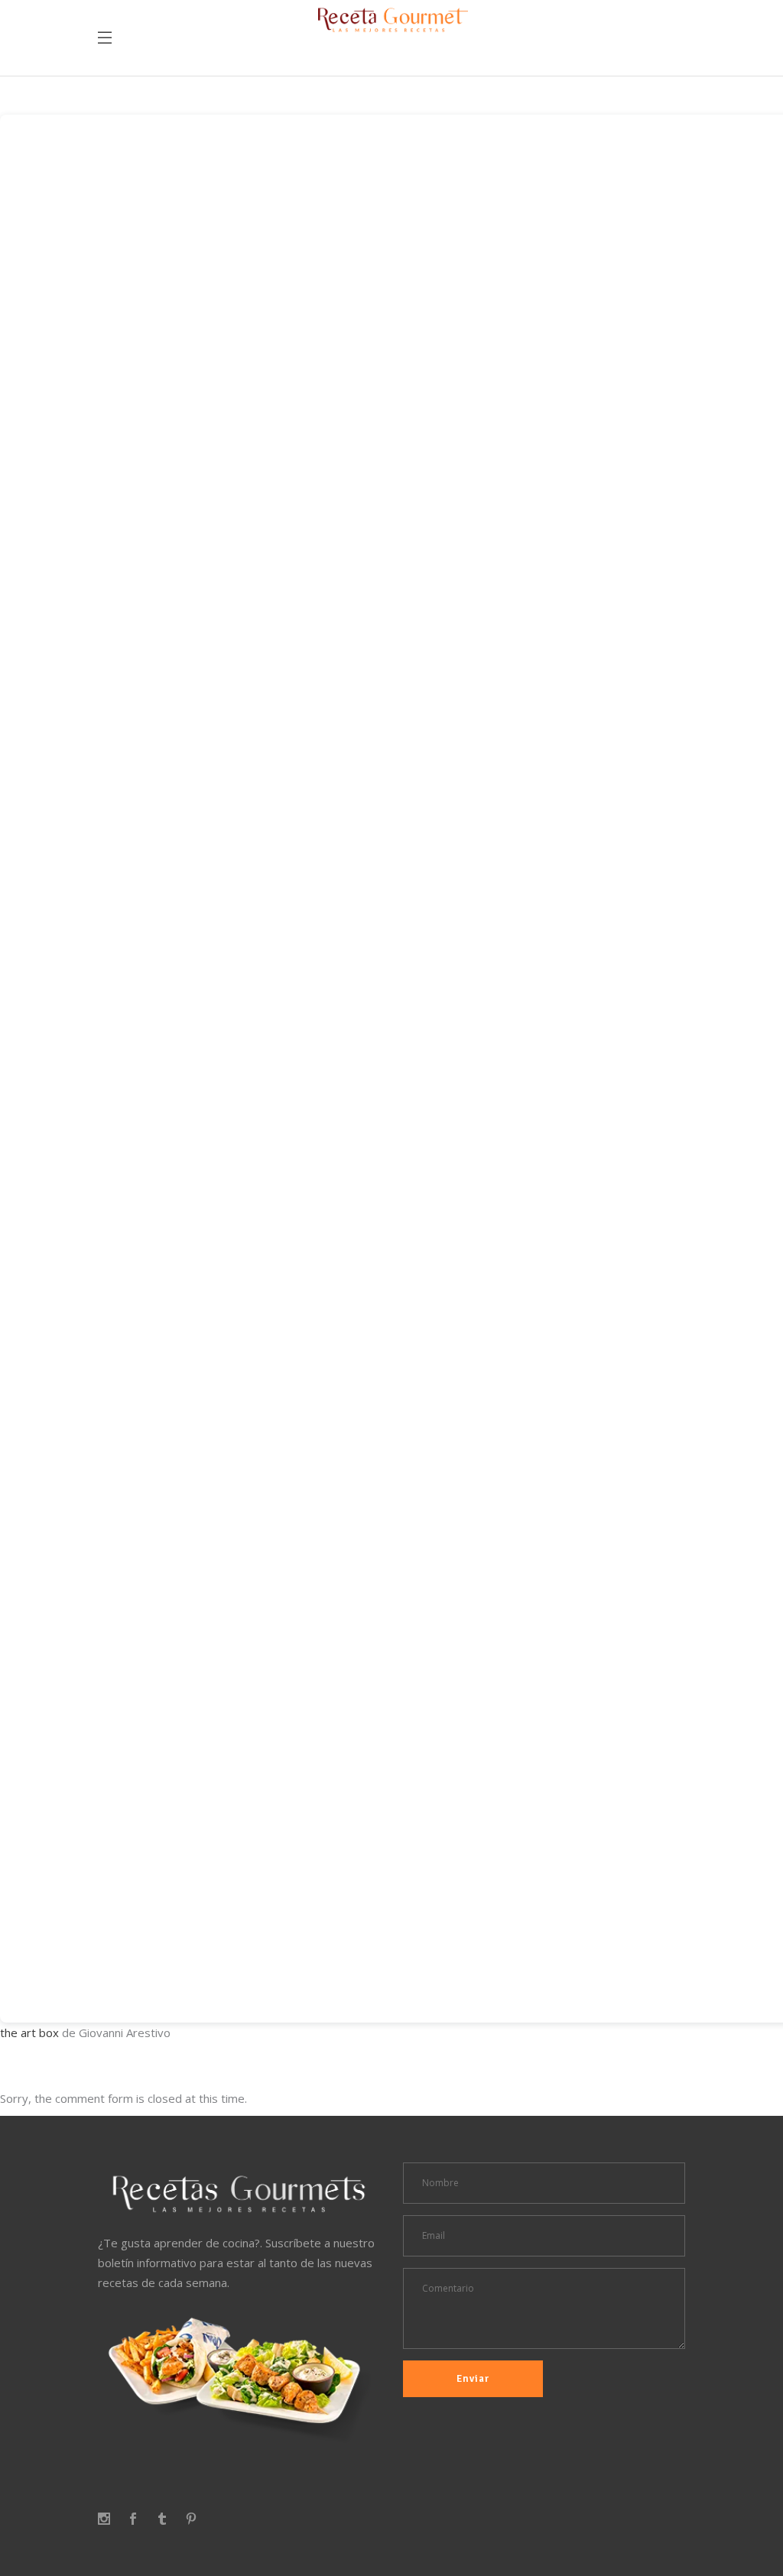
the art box (29, 2033)
